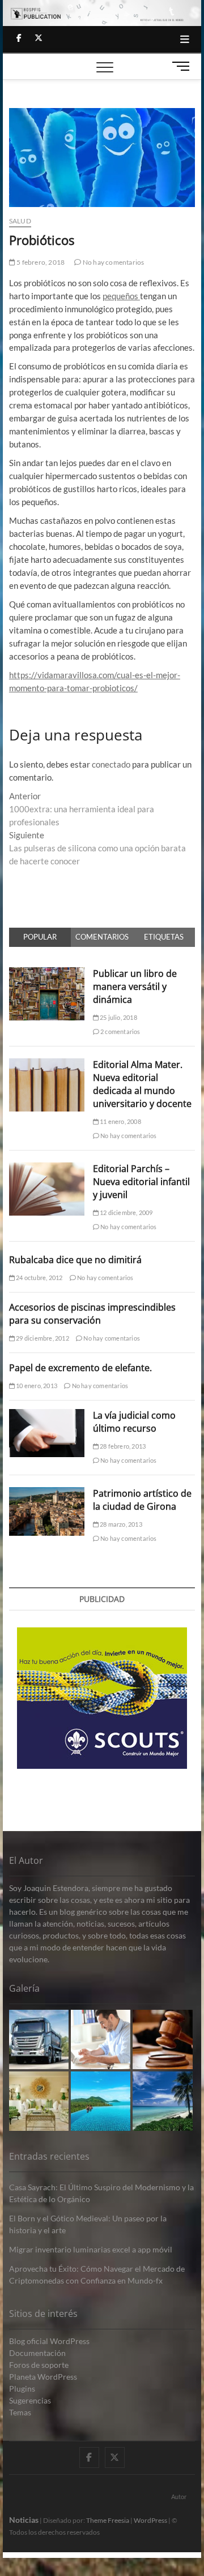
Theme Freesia (108, 2520)
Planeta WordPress (43, 2377)
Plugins (22, 2388)
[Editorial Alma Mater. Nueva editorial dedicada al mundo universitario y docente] (47, 1065)
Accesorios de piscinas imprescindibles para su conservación (92, 1314)
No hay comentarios (113, 262)
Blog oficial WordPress (49, 2341)
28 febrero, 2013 (122, 1446)
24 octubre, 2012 (39, 1278)
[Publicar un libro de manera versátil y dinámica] (47, 973)
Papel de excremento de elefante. (80, 1368)
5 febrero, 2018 (40, 262)
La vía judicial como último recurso (134, 1422)
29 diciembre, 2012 (42, 1338)
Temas (20, 2412)
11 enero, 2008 (120, 1121)
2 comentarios (120, 1031)
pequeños (121, 296)
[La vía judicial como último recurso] (47, 1415)
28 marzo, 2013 (120, 1524)
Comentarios (102, 937)
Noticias (24, 2520)
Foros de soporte (39, 2365)
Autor (179, 2497)
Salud (20, 221)
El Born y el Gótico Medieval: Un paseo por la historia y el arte (88, 2224)
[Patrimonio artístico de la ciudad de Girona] (47, 1493)
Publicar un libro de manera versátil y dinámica (135, 987)
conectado (111, 764)
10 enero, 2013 (36, 1386)
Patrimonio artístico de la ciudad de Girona (142, 1500)
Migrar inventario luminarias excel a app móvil (91, 2249)
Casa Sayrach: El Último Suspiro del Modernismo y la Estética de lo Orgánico (101, 2193)
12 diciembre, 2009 (126, 1212)
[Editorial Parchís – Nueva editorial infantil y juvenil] (47, 1169)
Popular (40, 937)
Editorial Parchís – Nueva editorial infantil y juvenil (141, 1182)
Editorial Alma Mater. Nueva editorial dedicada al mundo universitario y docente (142, 1084)
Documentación (37, 2353)
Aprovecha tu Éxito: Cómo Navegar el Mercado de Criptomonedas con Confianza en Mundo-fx (97, 2275)
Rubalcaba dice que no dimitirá (75, 1260)
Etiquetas (164, 937)
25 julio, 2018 (118, 1017)
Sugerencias (30, 2400)
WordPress (150, 2520)
